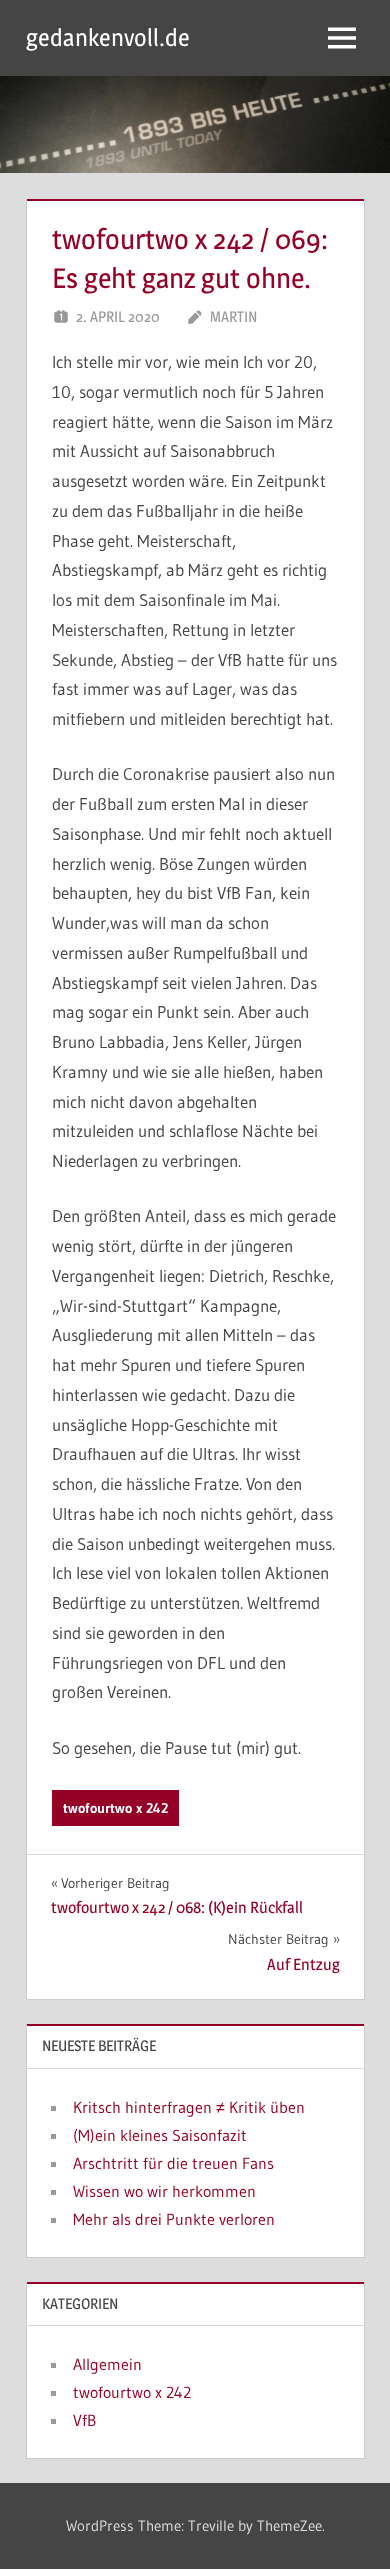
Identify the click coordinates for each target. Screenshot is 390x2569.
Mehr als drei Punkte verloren (174, 2219)
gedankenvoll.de (108, 37)
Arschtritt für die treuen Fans (173, 2163)
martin (233, 316)
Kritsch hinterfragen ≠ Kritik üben (189, 2107)
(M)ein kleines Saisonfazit (160, 2135)
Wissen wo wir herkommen (164, 2191)
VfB (84, 2420)
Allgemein (107, 2364)
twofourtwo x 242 (115, 1808)
